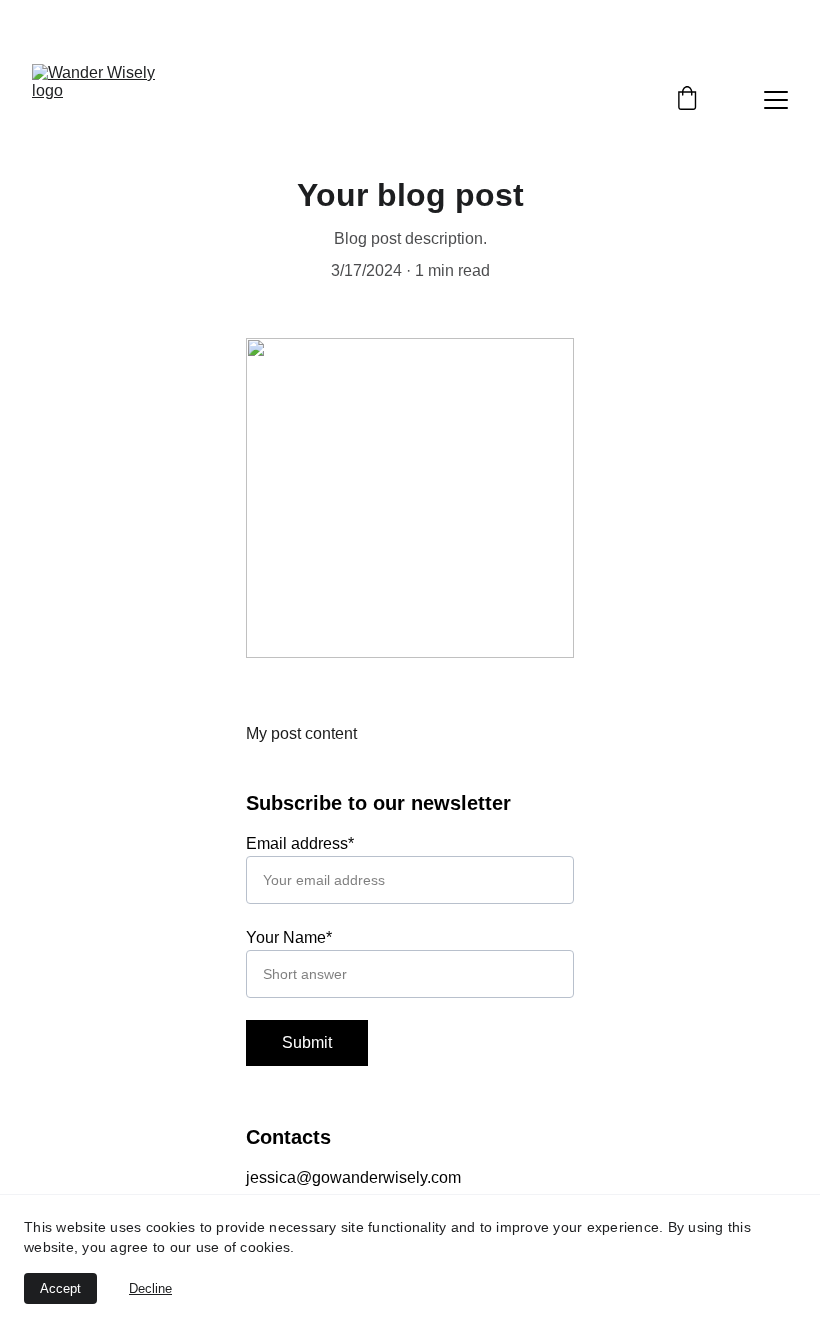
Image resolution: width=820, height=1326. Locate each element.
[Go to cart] (687, 100)
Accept (60, 1288)
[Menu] (776, 100)
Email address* (300, 843)
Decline (150, 1288)
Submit (307, 1042)
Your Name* (289, 937)
